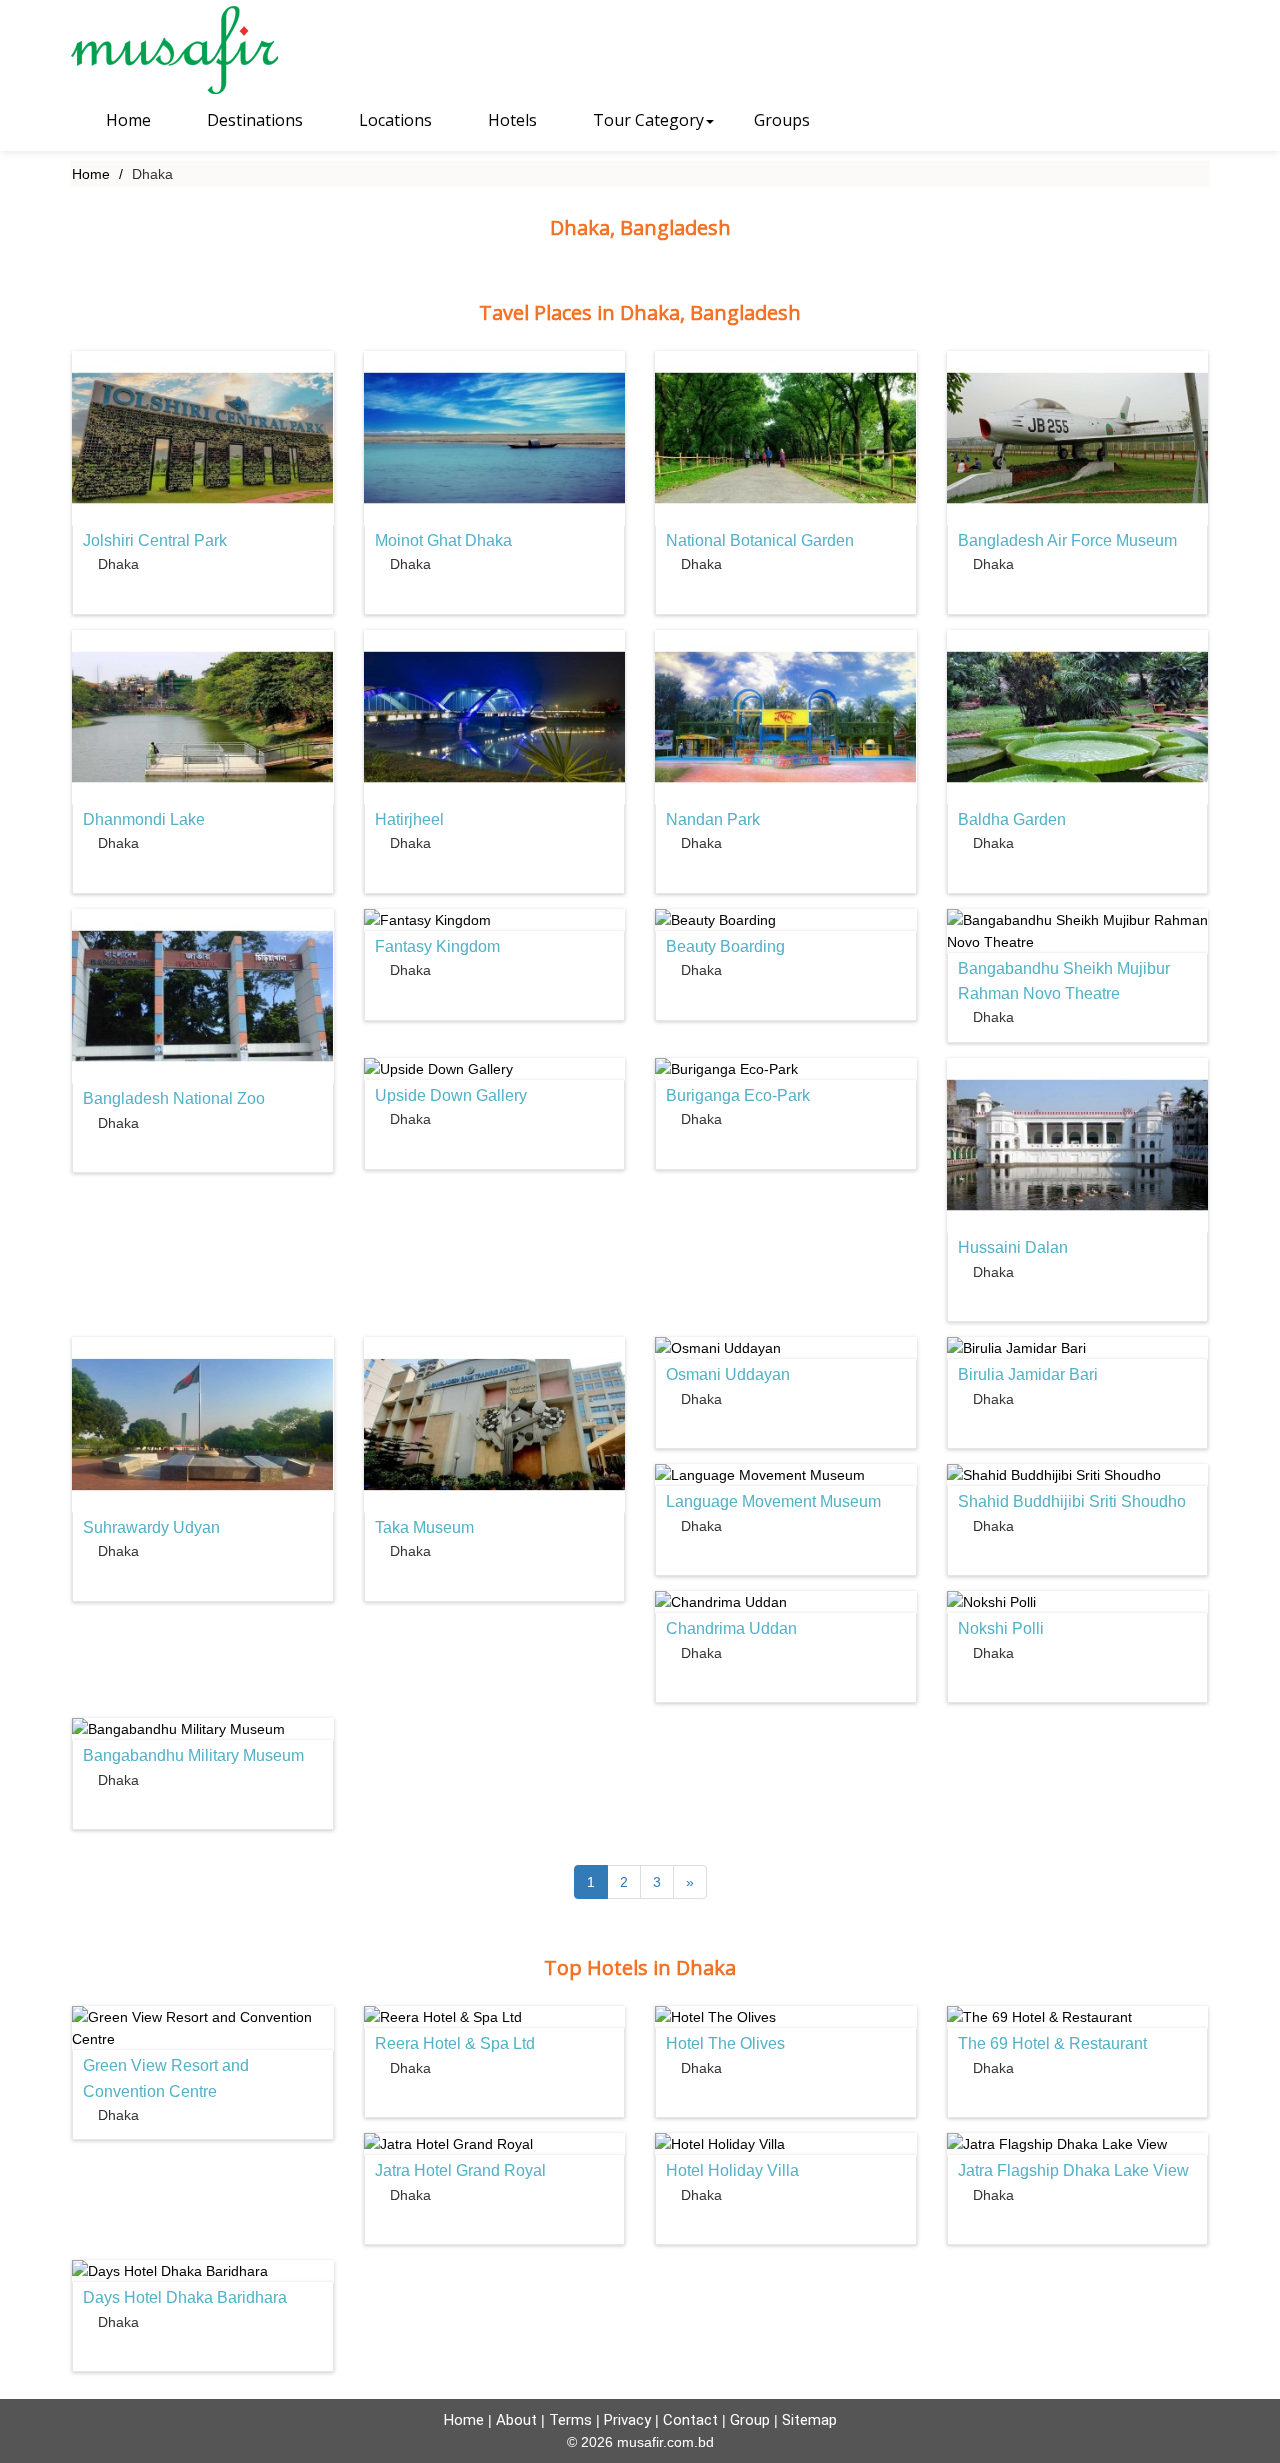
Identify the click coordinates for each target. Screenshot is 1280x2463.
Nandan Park (713, 819)
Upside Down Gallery (451, 1095)
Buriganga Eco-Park (738, 1095)
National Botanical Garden (760, 540)
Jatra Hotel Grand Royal (460, 2170)
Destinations (253, 120)
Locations (393, 120)
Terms (570, 2420)
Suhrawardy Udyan (151, 1527)
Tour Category (646, 120)
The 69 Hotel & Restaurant (1052, 2043)
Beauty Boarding (725, 946)
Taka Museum (424, 1527)
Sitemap (809, 2420)
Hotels (510, 120)
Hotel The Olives (725, 2043)
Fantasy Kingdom (437, 946)
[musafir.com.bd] (201, 50)
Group (750, 2420)
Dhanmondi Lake (144, 819)
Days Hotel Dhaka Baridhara (185, 2297)
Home (126, 120)
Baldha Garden (1012, 819)
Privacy (627, 2420)
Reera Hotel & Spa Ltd (455, 2043)
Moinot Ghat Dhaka (443, 540)
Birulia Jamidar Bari (1028, 1374)
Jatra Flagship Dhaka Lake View (1073, 2170)
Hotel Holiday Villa (732, 2170)
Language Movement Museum (773, 1501)
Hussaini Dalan (1013, 1247)
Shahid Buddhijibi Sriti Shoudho (1072, 1501)
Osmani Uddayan (728, 1374)
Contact (690, 2420)
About (516, 2420)
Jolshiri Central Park (155, 540)
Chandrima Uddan (731, 1628)
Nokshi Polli (1001, 1628)
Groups (782, 120)
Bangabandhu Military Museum (193, 1755)
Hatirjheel (409, 819)
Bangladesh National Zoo (174, 1098)
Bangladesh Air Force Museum (1067, 540)
